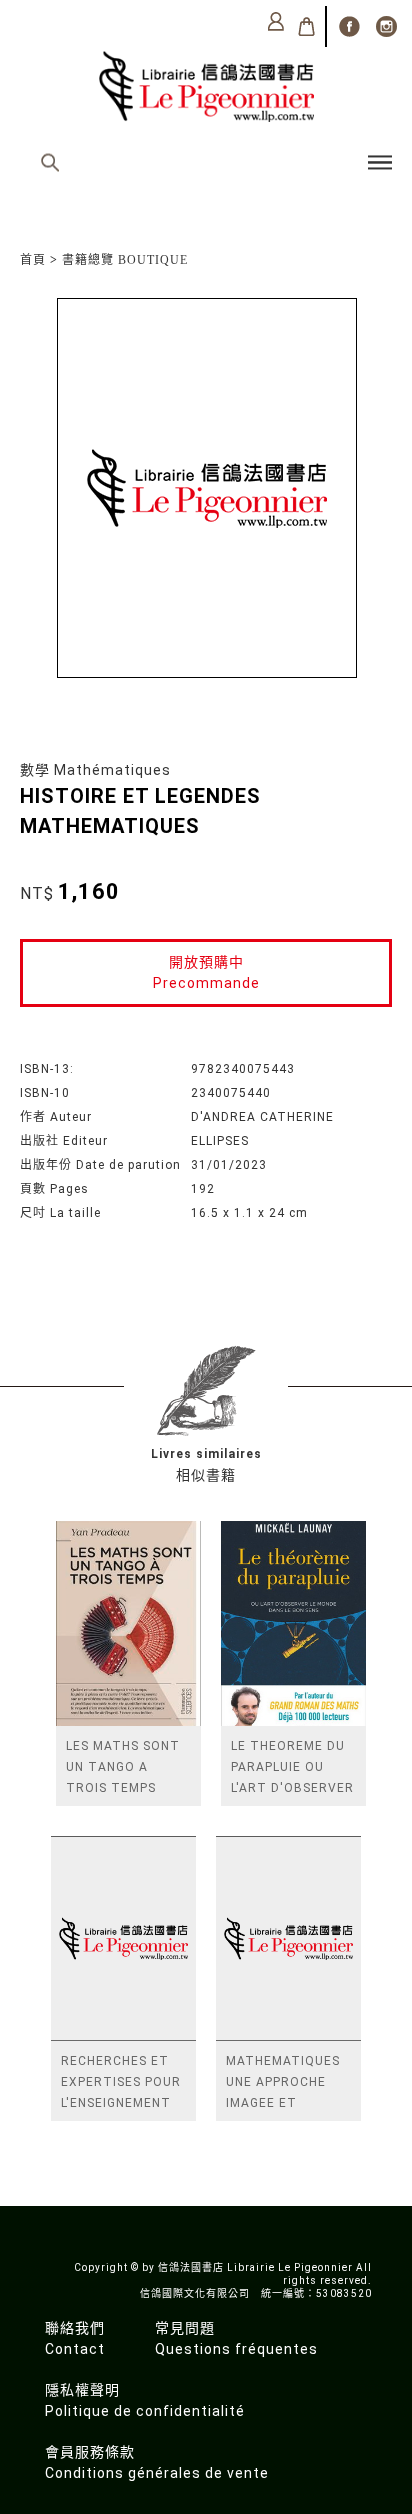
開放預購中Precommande (206, 972)
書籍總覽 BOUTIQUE (125, 260)
